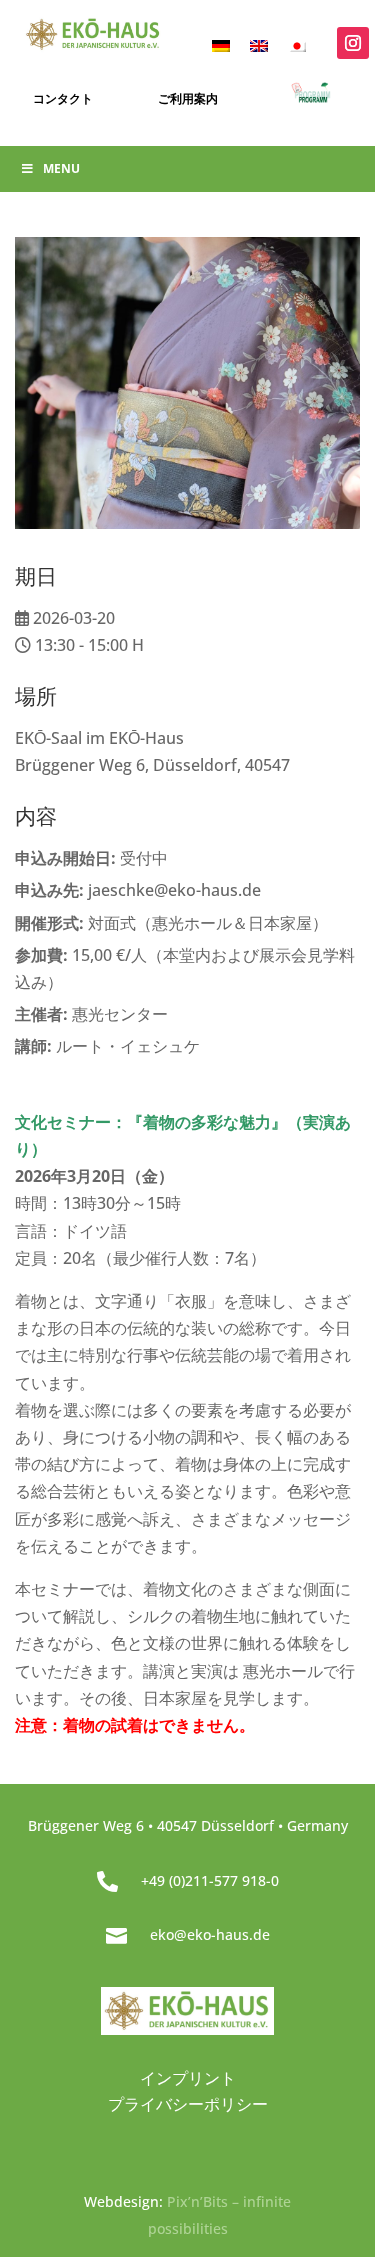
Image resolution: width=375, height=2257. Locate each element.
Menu (61, 168)
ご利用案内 (188, 98)
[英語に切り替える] (259, 44)
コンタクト (63, 98)
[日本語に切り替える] (297, 44)
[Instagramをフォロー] (353, 43)
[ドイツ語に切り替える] (221, 44)
